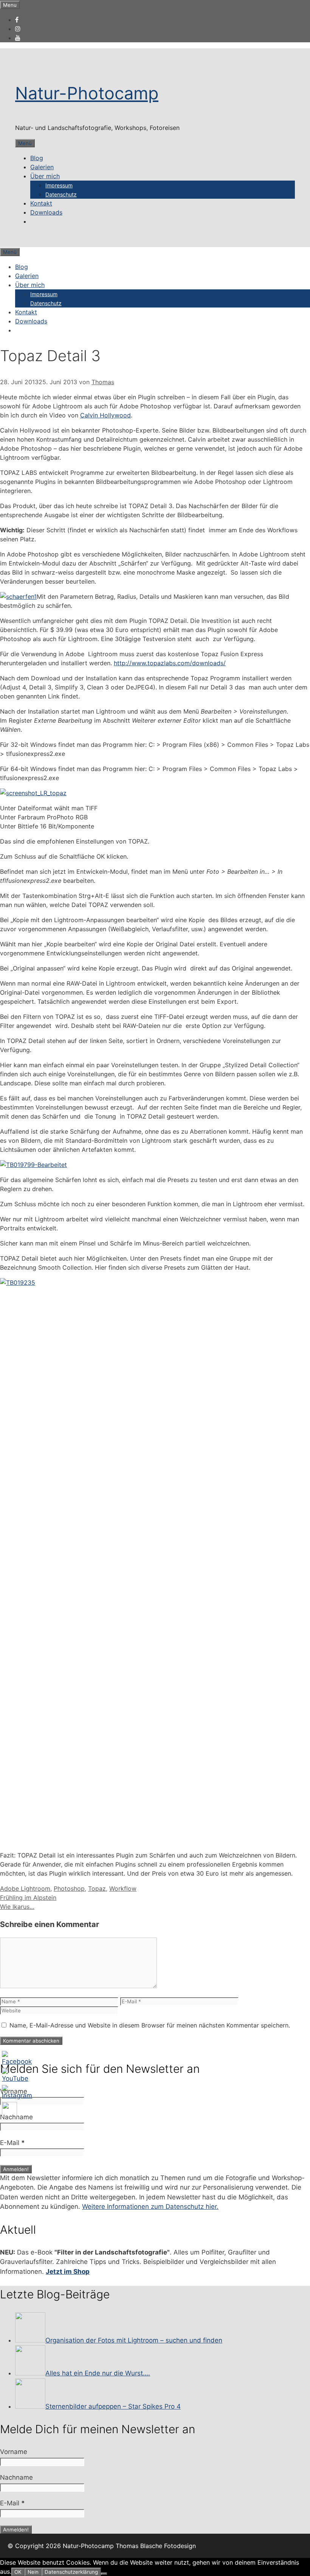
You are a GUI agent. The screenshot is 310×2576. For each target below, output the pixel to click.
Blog (37, 158)
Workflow (123, 1888)
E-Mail (12, 2143)
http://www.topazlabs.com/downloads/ (170, 663)
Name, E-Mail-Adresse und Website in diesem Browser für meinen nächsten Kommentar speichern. (150, 2025)
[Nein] (104, 2574)
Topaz (97, 1888)
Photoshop (69, 1888)
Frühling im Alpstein (28, 1898)
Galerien (42, 167)
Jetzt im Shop (68, 2272)
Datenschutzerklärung (71, 2572)
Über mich (45, 176)
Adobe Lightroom (25, 1888)
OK (18, 2572)
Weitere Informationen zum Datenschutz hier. (150, 2207)
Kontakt (41, 203)
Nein (33, 2572)
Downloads (46, 212)
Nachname (16, 2117)
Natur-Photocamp (87, 93)
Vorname (14, 2091)
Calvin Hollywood (105, 415)
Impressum (59, 185)
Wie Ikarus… (17, 1907)
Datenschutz (61, 194)
